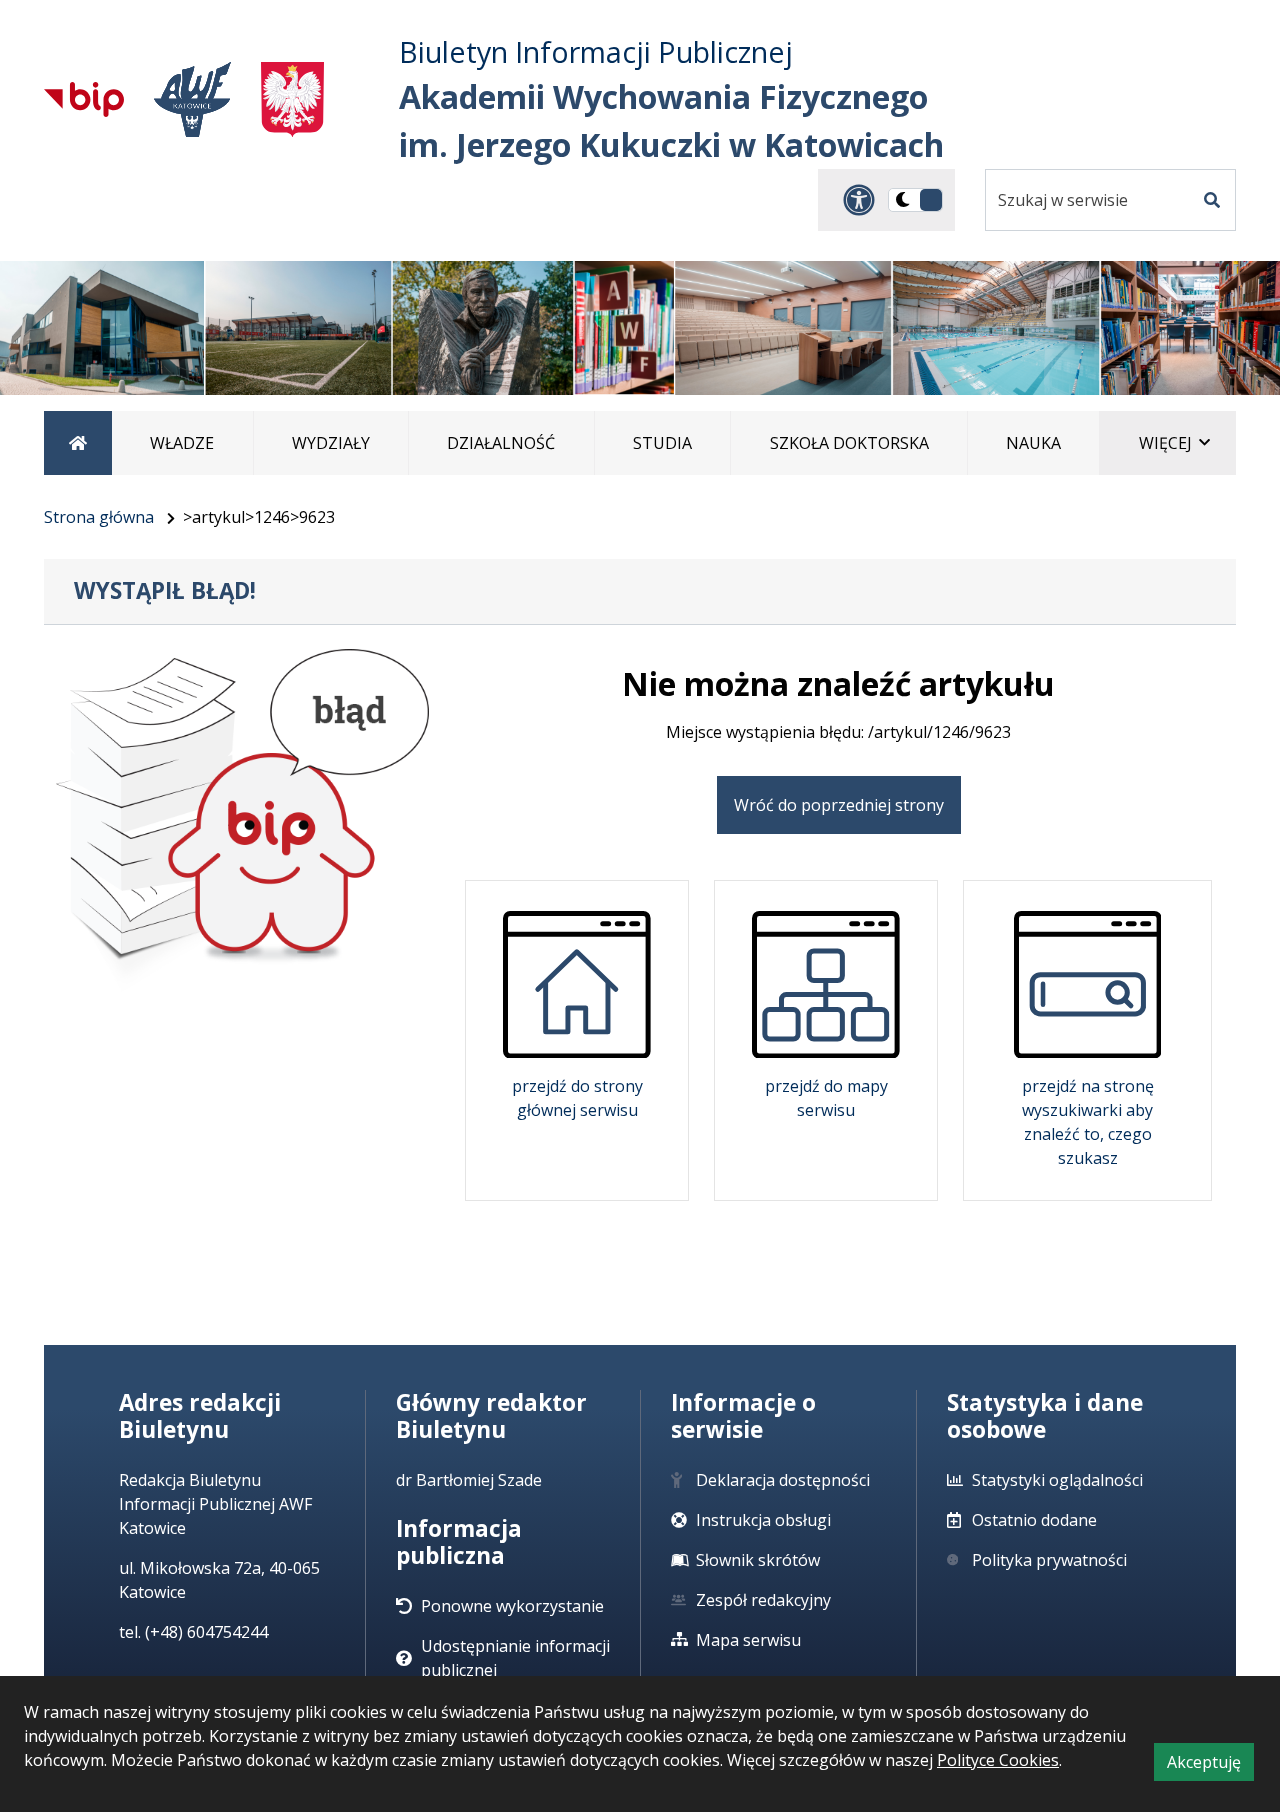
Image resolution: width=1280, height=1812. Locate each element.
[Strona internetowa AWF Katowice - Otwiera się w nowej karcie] (192, 99)
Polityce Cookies (998, 1760)
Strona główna (99, 517)
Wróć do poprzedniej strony (839, 805)
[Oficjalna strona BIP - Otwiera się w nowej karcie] (84, 99)
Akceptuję (1210, 1765)
